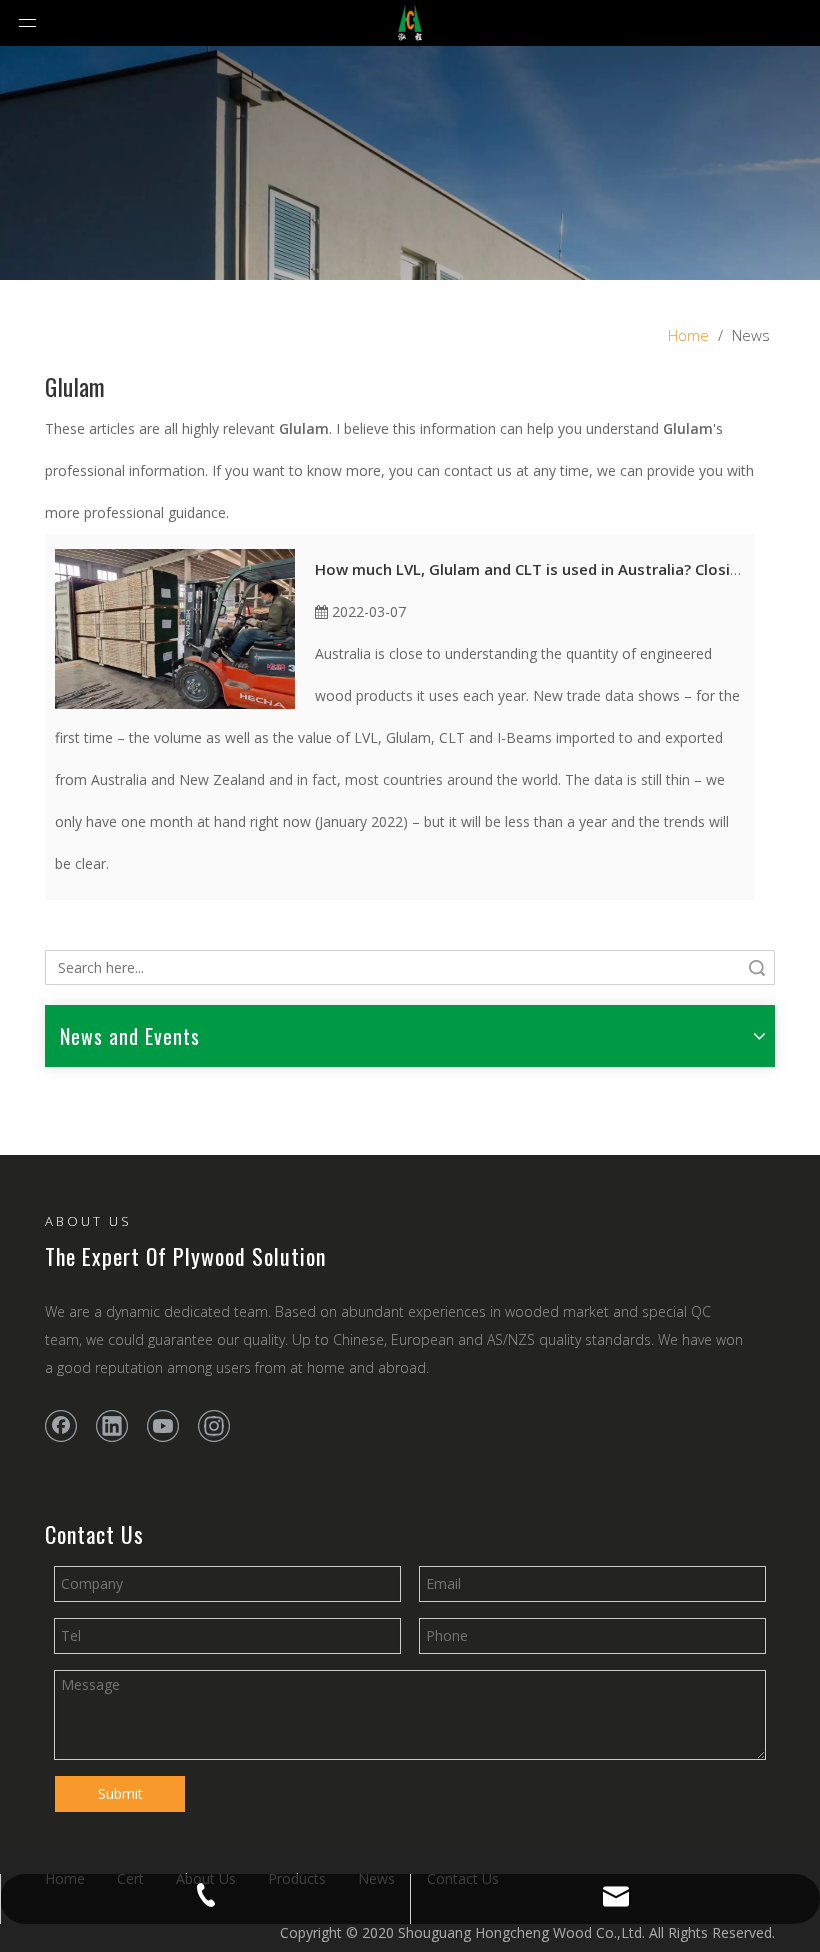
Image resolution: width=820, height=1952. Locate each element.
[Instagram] (214, 1426)
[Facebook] (61, 1426)
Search (757, 967)
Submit (120, 1793)
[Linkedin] (112, 1426)
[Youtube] (163, 1426)
